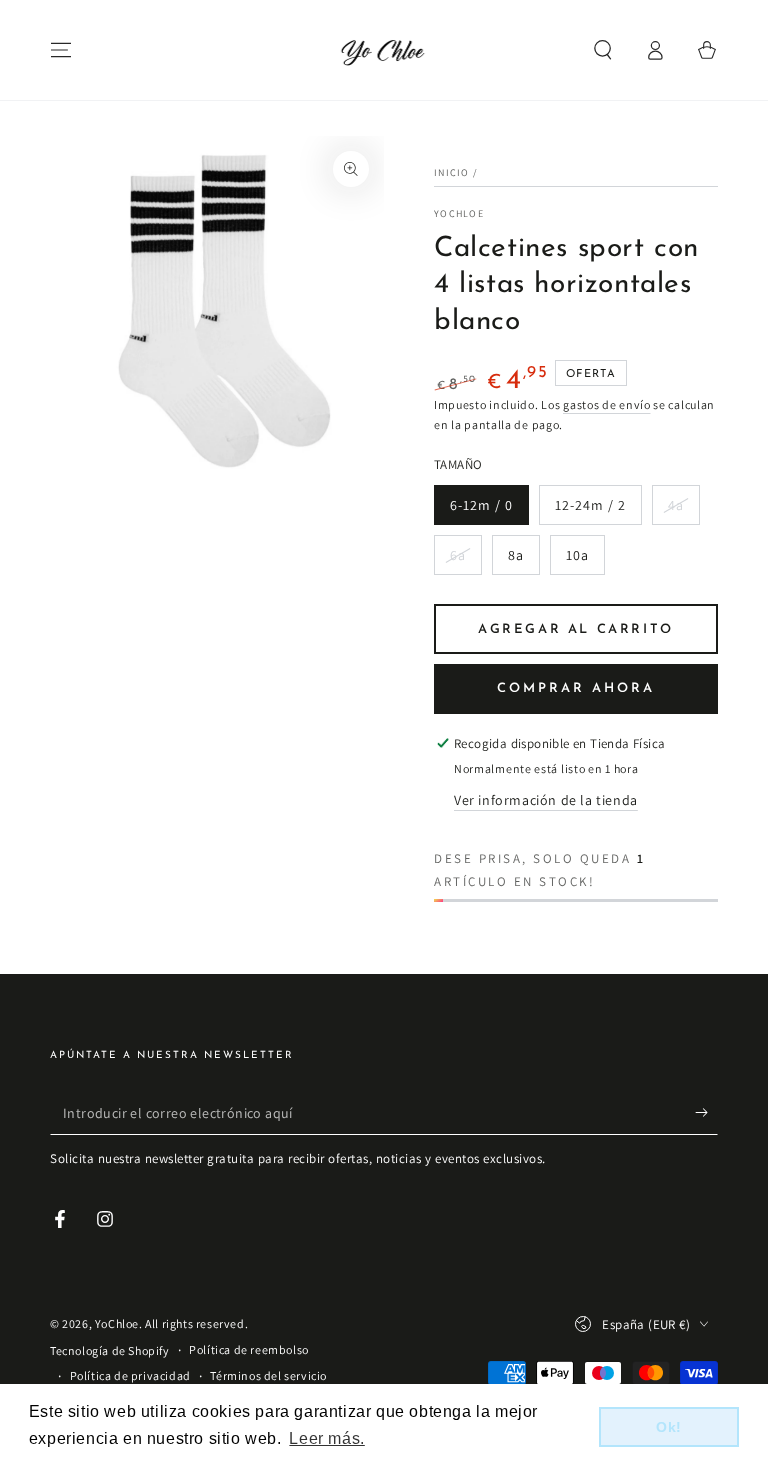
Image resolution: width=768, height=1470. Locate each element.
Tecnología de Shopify (110, 1350)
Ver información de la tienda (546, 800)
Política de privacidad (130, 1375)
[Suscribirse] (706, 1112)
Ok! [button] (669, 1427)
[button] (603, 50)
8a (516, 555)
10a (577, 555)
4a (676, 505)
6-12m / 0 (481, 505)
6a (458, 555)
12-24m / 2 (590, 505)
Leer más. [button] (326, 1438)
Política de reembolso (249, 1349)
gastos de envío (607, 404)
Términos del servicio (268, 1375)
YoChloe (459, 213)
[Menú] (61, 50)
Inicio (452, 172)
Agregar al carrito (576, 629)
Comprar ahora (576, 688)
